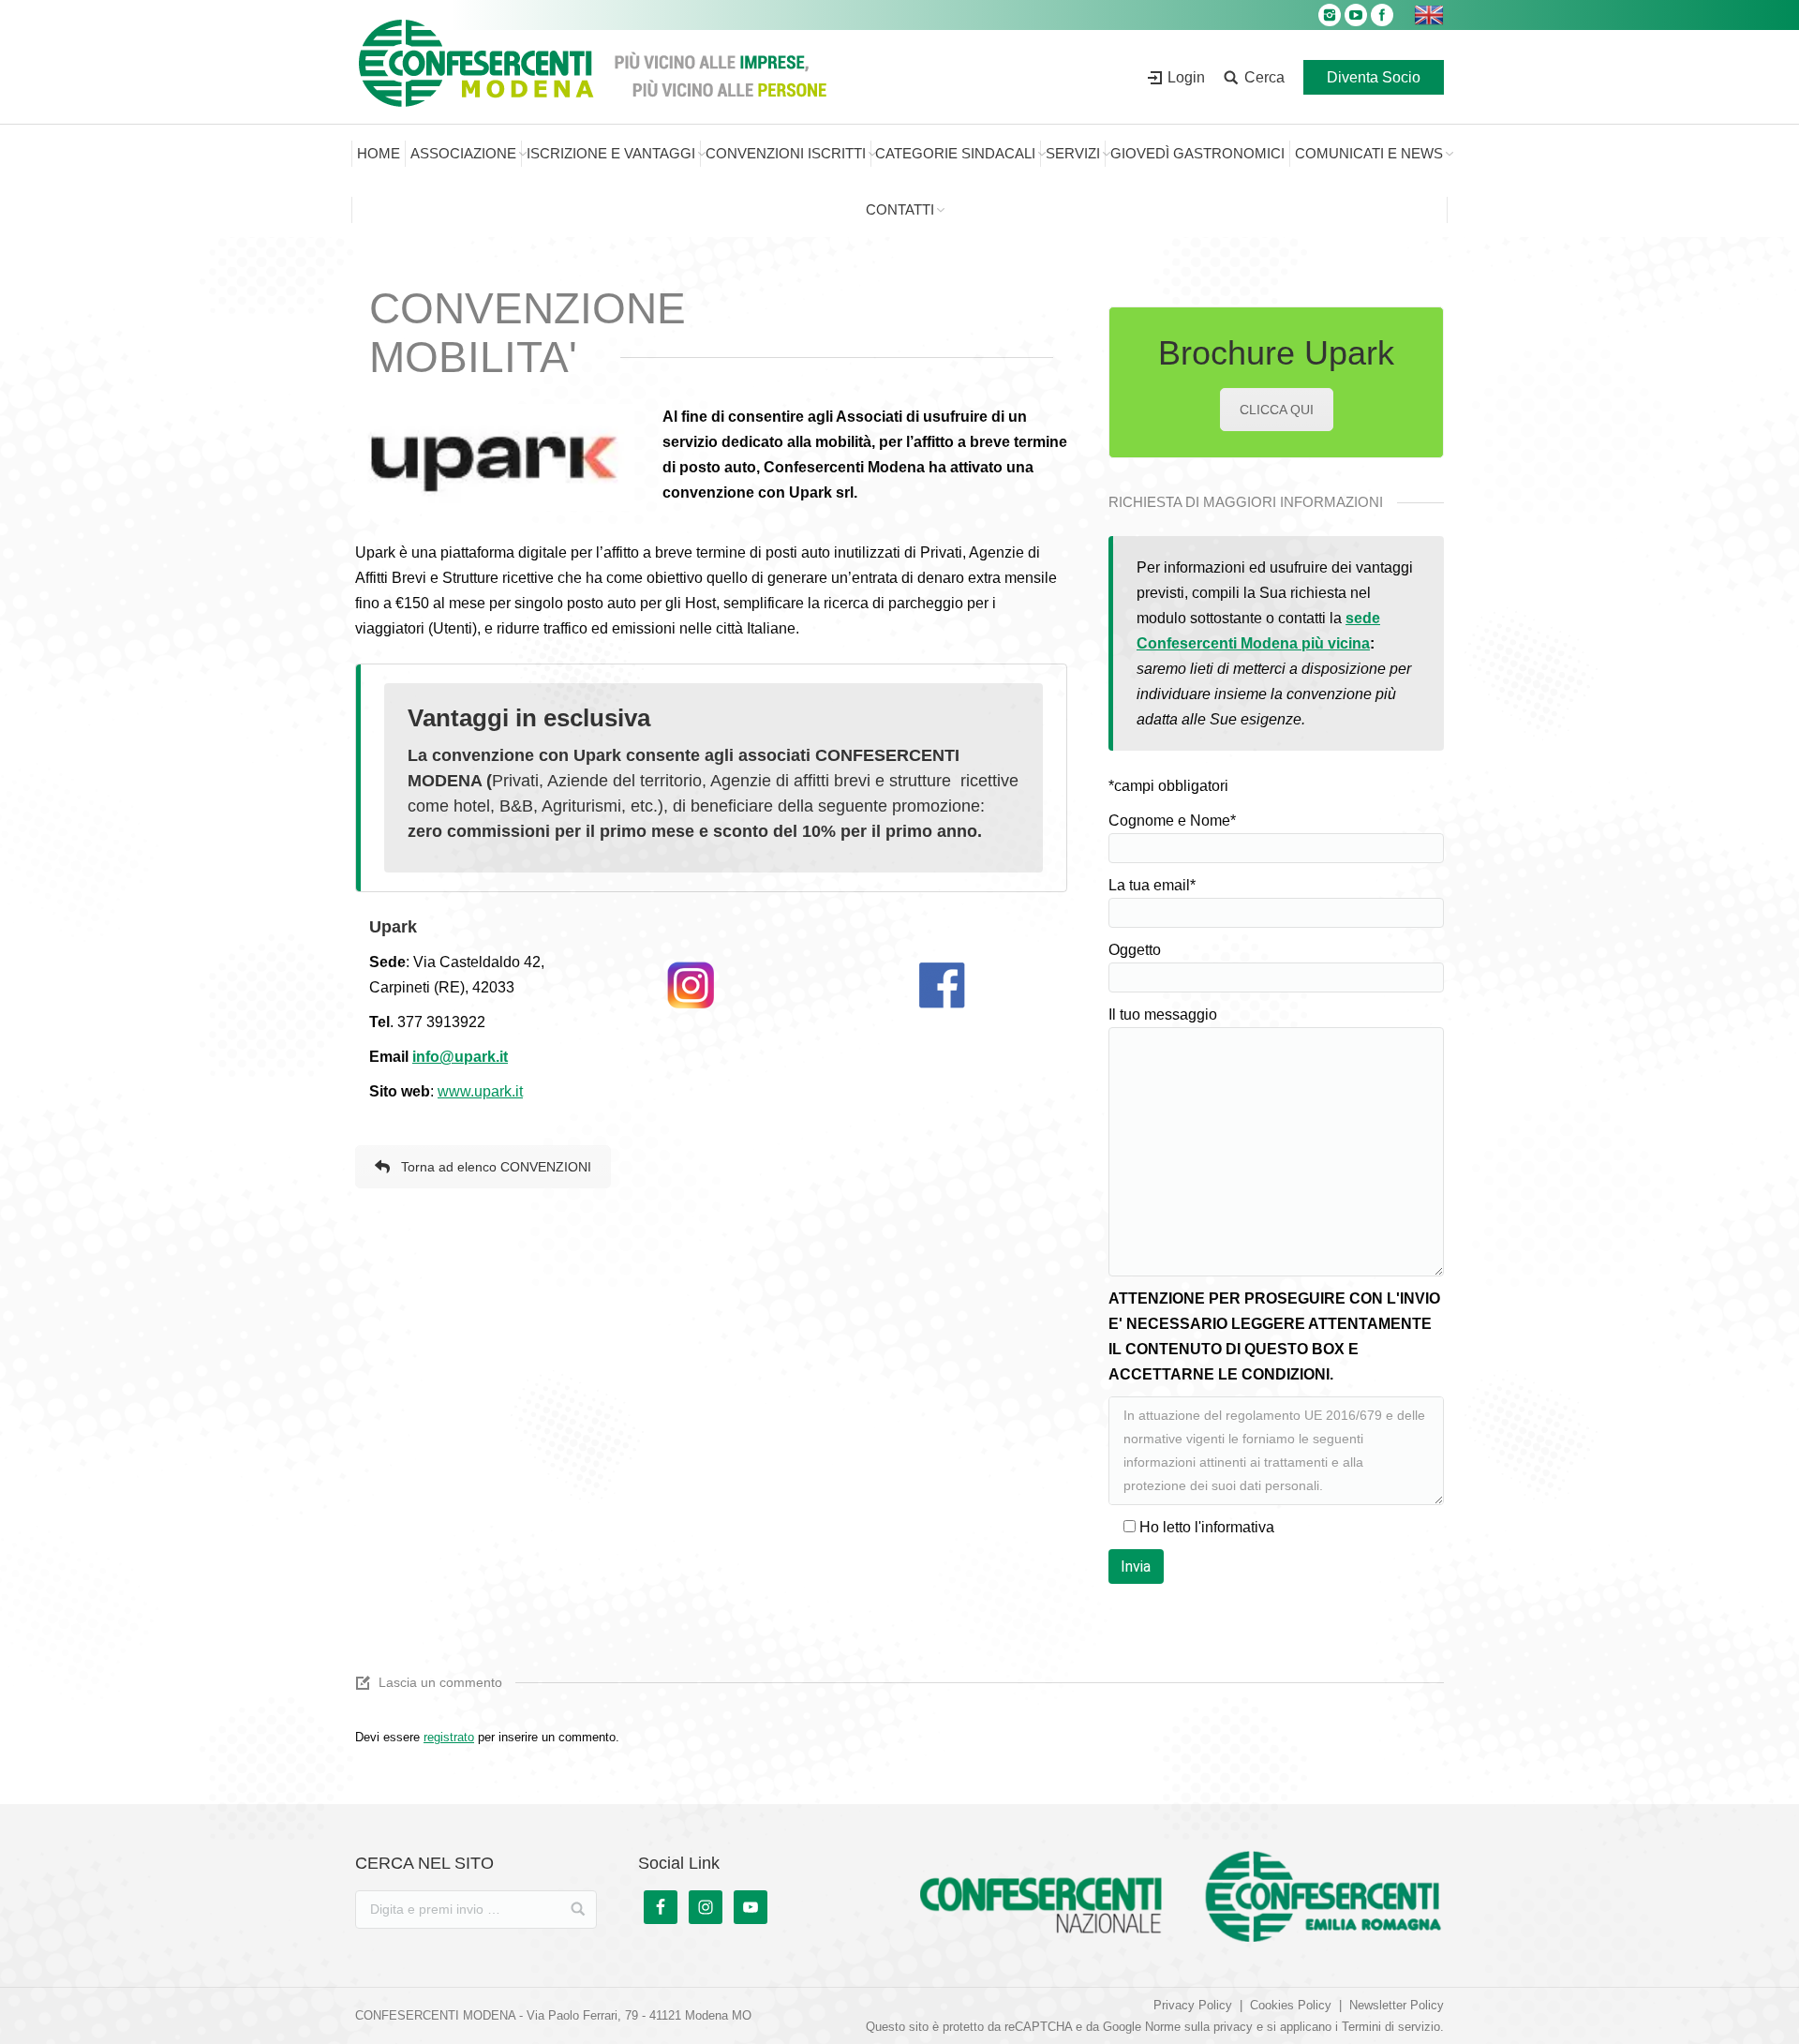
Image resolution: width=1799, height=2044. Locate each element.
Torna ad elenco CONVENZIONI (496, 1167)
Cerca (1264, 77)
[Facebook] (1382, 15)
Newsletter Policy (1397, 2005)
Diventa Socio (1374, 77)
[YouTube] (1356, 15)
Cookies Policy (1291, 2005)
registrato (449, 1737)
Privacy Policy (1193, 2005)
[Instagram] (1330, 15)
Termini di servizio (1391, 2027)
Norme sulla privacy (1199, 2027)
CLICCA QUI (1277, 410)
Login (1186, 77)
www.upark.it (480, 1091)
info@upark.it (460, 1057)
